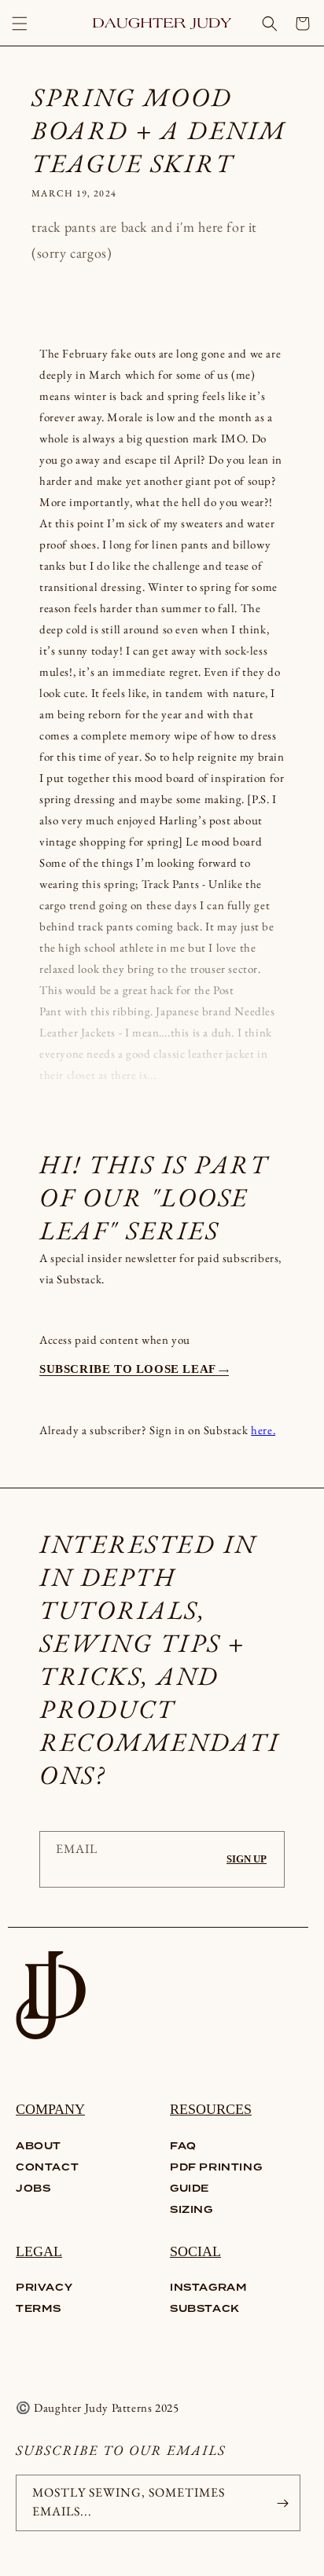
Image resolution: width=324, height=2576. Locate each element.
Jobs (33, 2189)
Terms (39, 2309)
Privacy (44, 2288)
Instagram (208, 2288)
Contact (47, 2168)
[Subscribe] (282, 2503)
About (39, 2147)
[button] (20, 24)
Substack (205, 2309)
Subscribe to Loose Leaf (129, 1369)
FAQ (183, 2147)
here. (263, 1430)
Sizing (191, 2210)
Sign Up (247, 1859)
